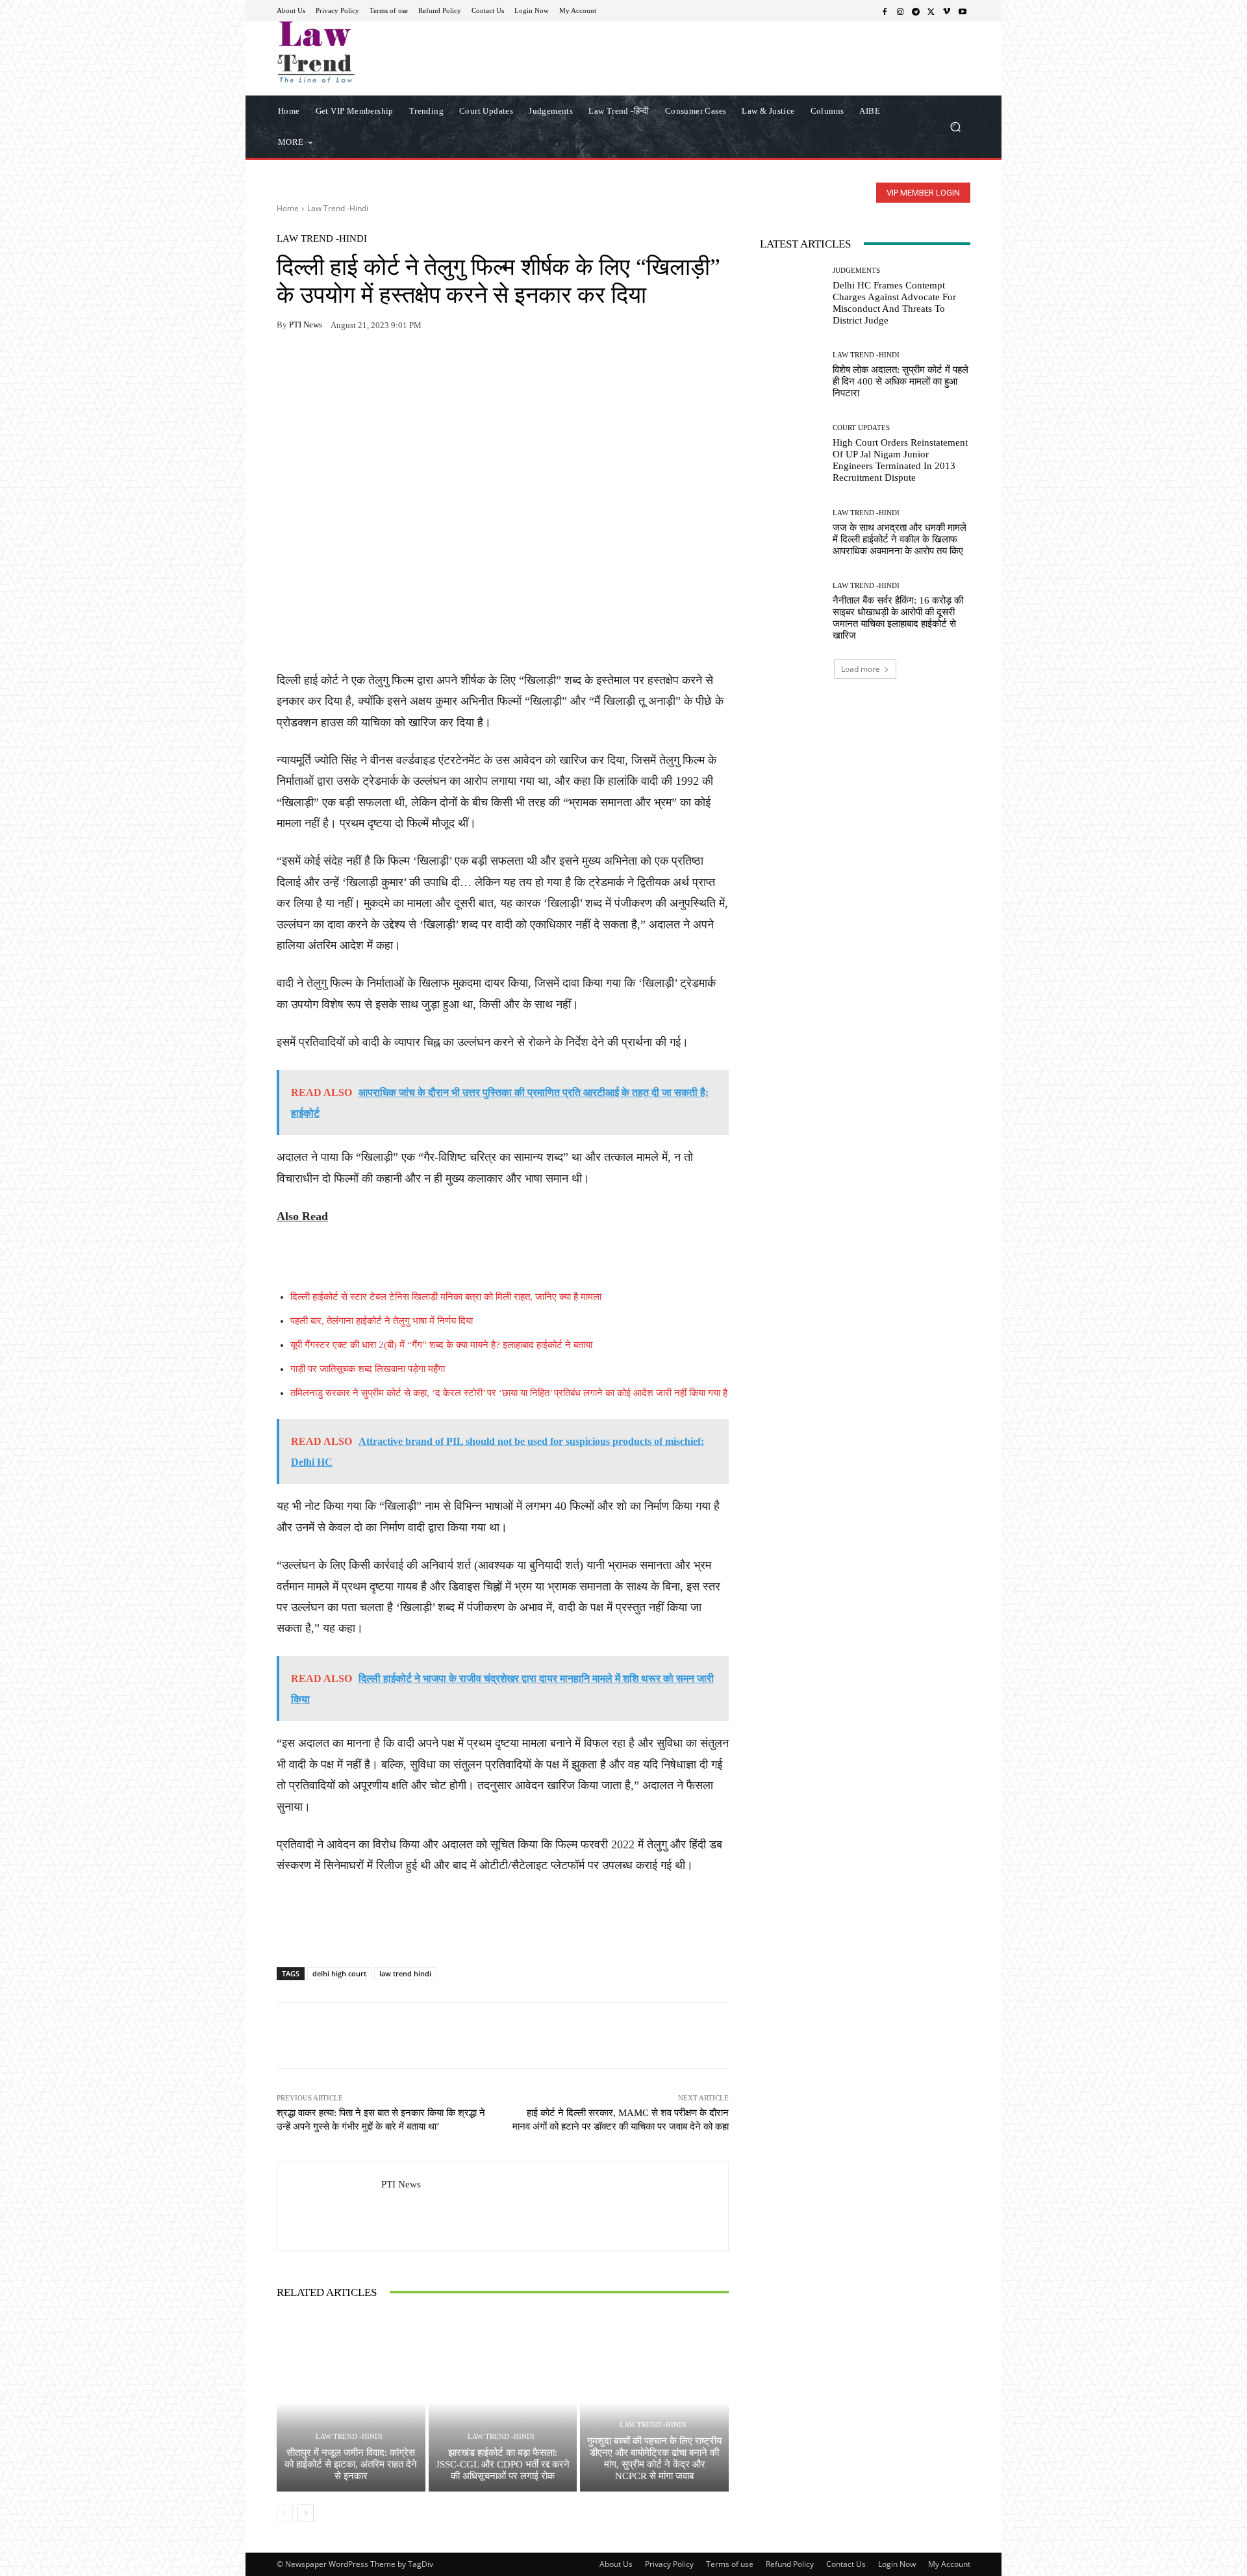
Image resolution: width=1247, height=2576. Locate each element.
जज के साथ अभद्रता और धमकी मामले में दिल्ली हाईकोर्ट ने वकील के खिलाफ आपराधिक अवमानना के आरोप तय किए (900, 539)
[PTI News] (329, 2206)
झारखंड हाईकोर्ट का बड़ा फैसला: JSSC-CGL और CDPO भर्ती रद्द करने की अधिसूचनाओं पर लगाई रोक (503, 2464)
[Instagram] (900, 11)
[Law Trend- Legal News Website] (370, 52)
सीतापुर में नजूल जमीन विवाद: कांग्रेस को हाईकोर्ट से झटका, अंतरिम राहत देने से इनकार (351, 2464)
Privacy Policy (669, 2564)
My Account (949, 2564)
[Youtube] (963, 11)
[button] (955, 126)
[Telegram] (916, 11)
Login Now (897, 2564)
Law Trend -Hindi (338, 208)
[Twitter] (931, 11)
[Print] (379, 366)
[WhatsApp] (320, 366)
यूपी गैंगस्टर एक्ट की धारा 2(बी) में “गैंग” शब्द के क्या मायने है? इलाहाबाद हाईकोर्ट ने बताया (441, 1345)
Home (288, 208)
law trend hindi (405, 1973)
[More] (440, 366)
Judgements (856, 271)
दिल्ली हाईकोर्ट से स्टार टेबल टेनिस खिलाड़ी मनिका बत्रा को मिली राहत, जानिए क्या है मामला (446, 1297)
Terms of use (730, 2564)
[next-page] (306, 2513)
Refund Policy (790, 2564)
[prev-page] (285, 2513)
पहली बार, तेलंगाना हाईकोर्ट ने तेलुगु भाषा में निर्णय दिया (382, 1321)
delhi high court (339, 1973)
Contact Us (846, 2564)
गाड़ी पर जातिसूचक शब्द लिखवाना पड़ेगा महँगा (368, 1369)
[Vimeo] (947, 11)
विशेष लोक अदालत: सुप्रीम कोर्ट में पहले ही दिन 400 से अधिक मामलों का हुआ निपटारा (901, 381)
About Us (616, 2564)
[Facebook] (885, 11)
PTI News (306, 325)
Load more (861, 669)
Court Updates (861, 428)
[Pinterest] (409, 366)
